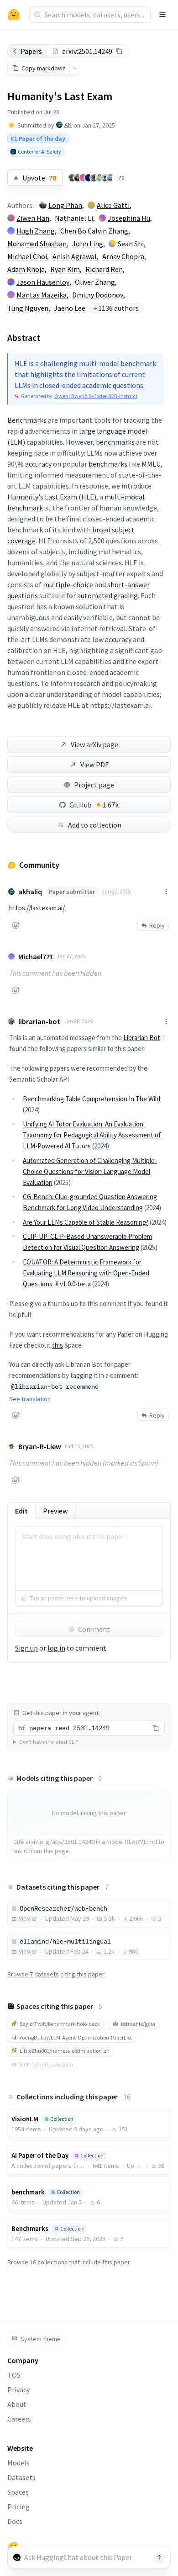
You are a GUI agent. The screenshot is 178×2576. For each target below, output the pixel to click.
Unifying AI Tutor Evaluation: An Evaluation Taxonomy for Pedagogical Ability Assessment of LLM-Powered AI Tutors (92, 1135)
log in (56, 1648)
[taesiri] (94, 178)
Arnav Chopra (123, 256)
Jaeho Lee (70, 308)
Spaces (18, 2492)
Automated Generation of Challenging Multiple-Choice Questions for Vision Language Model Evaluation (90, 1171)
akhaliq (30, 892)
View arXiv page (94, 744)
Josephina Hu (129, 218)
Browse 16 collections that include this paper (69, 2262)
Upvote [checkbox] (39, 178)
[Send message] (159, 2557)
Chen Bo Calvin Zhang (94, 231)
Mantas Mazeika (42, 295)
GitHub (94, 805)
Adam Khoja (26, 269)
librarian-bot (39, 1021)
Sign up (26, 1648)
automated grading (107, 595)
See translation (30, 1399)
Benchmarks (27, 420)
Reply (157, 925)
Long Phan (65, 205)
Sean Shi (131, 244)
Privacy (18, 2390)
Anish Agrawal (75, 256)
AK (68, 125)
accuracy (38, 464)
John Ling (88, 244)
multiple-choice (68, 584)
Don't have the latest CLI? (49, 1742)
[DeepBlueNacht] (89, 178)
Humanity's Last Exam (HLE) (52, 497)
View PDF (94, 765)
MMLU (151, 464)
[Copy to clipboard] (119, 51)
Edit (21, 1511)
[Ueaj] (83, 178)
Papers (31, 51)
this (58, 1345)
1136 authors (116, 308)
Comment (94, 1629)
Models (18, 2463)
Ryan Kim (65, 269)
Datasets (21, 2477)
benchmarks (115, 442)
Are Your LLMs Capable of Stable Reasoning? (86, 1222)
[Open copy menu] (75, 68)
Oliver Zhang (95, 282)
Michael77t (36, 956)
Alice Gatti (113, 205)
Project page (94, 785)
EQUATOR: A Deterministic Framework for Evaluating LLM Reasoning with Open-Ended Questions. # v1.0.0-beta (86, 1273)
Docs (15, 2521)
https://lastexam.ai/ (37, 908)
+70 (120, 178)
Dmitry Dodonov (98, 295)
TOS (14, 2375)
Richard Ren (104, 269)
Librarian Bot (142, 1038)
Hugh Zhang (36, 231)
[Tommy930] (72, 178)
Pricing (18, 2507)
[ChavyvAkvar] (105, 178)
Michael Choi (27, 256)
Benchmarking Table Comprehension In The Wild (92, 1099)
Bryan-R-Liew (40, 1446)
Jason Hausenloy (43, 282)
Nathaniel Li (74, 218)
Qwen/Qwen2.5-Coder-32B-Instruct (96, 396)
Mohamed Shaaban (37, 244)
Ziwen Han (33, 218)
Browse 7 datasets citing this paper (56, 1974)
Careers (19, 2419)
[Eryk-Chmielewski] (99, 178)
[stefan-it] (110, 178)
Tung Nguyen (28, 308)
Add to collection (95, 825)
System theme (41, 2339)
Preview (55, 1511)
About (17, 2404)
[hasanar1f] (78, 178)
